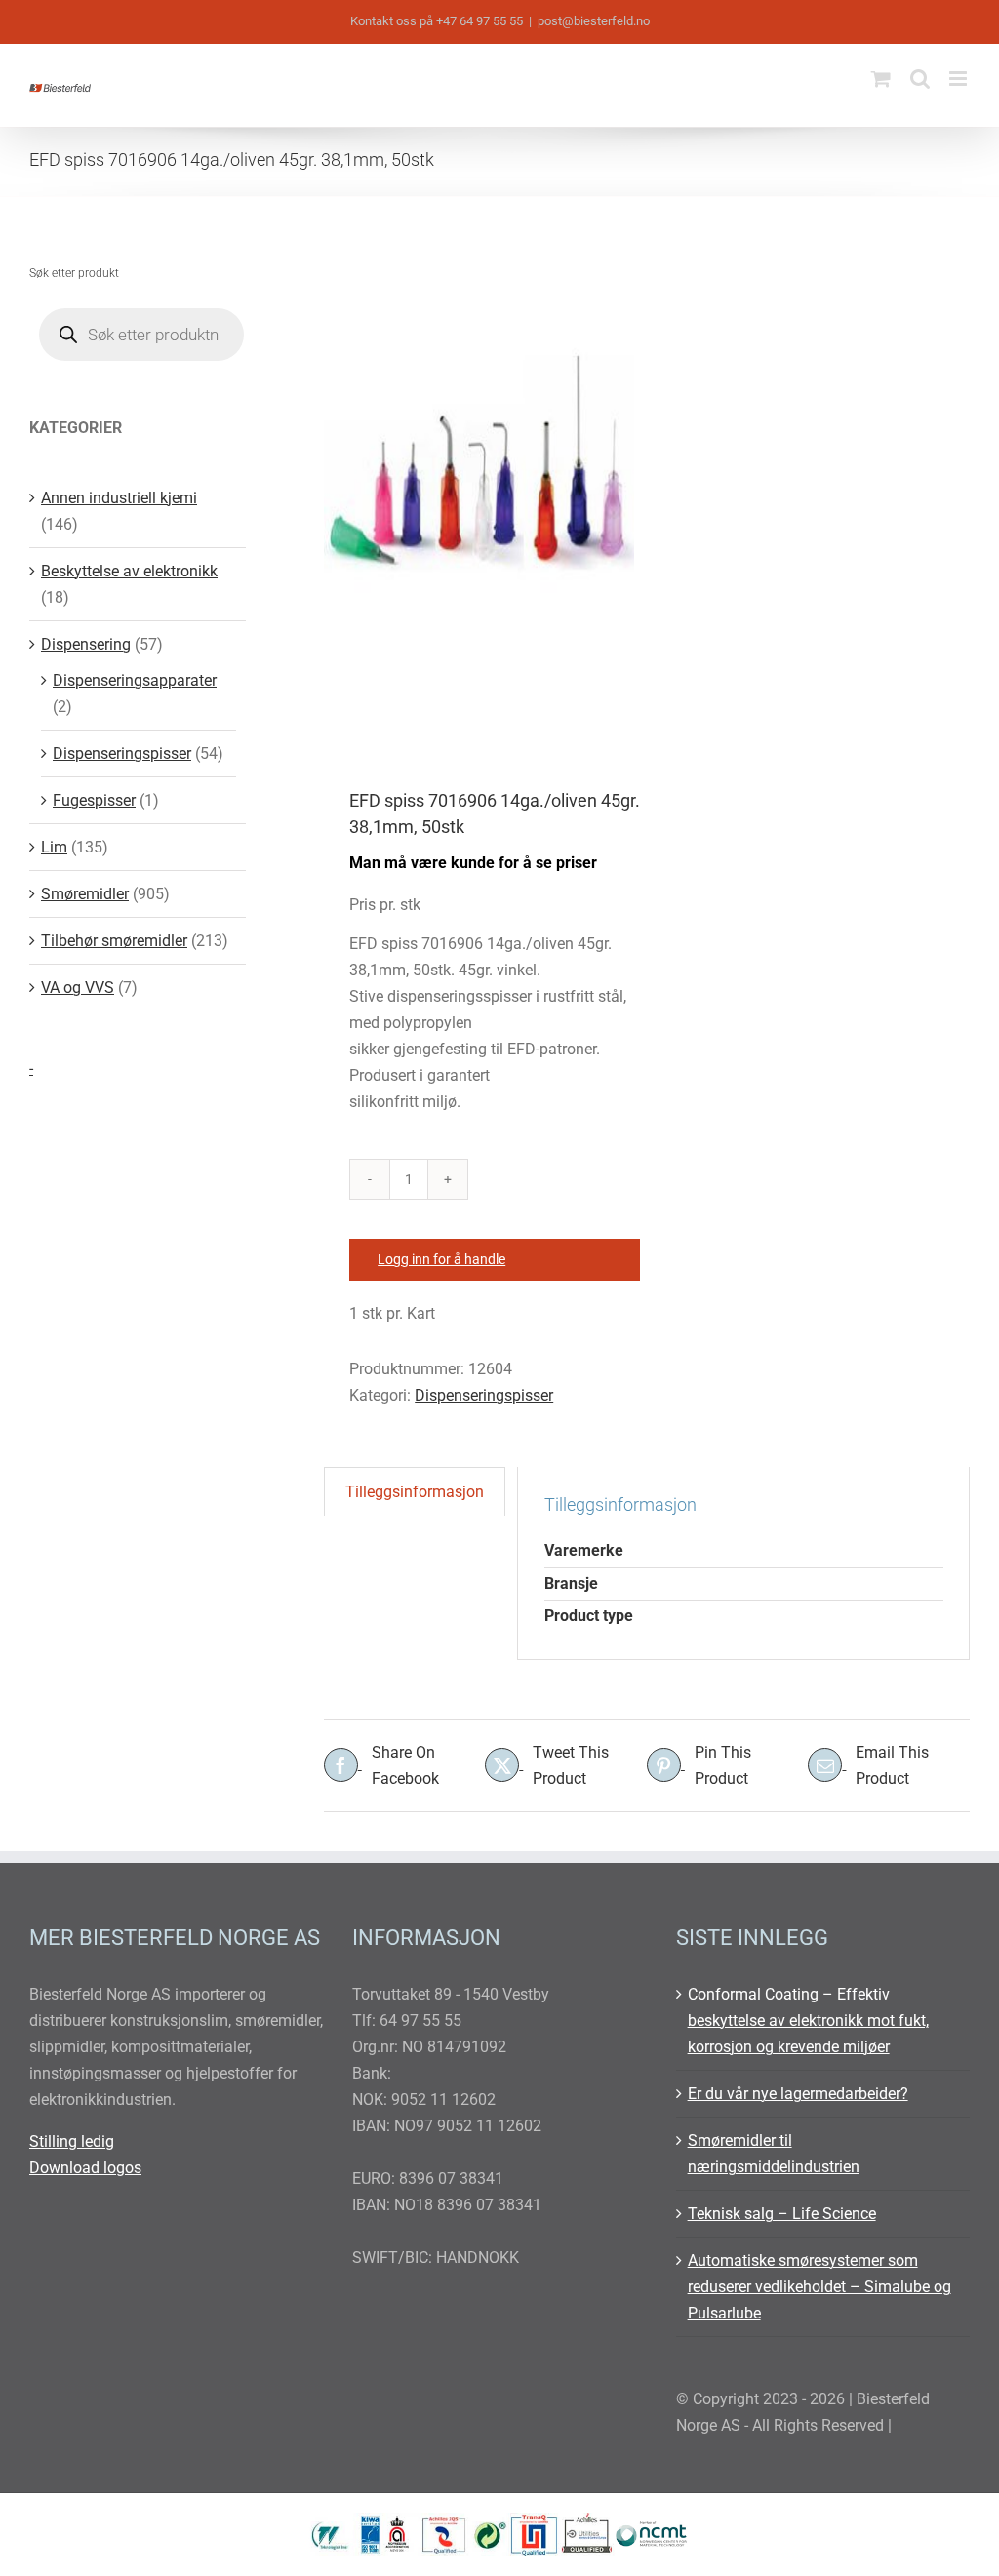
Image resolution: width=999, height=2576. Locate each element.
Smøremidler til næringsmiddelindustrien (774, 2154)
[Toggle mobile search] (920, 79)
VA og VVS (78, 988)
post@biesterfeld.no (594, 21)
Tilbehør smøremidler (114, 941)
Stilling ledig (72, 2141)
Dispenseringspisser (484, 1395)
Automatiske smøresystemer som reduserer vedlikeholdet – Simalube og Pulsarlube (819, 2287)
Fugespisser (94, 800)
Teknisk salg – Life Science (782, 2214)
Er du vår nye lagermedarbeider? (798, 2094)
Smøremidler (85, 894)
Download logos (85, 2168)
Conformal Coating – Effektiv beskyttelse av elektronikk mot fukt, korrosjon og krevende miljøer (808, 2021)
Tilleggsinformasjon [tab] (415, 1492)
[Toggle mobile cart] (881, 79)
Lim (54, 847)
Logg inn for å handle (441, 1259)
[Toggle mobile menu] (959, 79)
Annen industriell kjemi (119, 498)
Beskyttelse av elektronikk (129, 571)
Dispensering (86, 644)
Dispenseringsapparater (135, 680)
